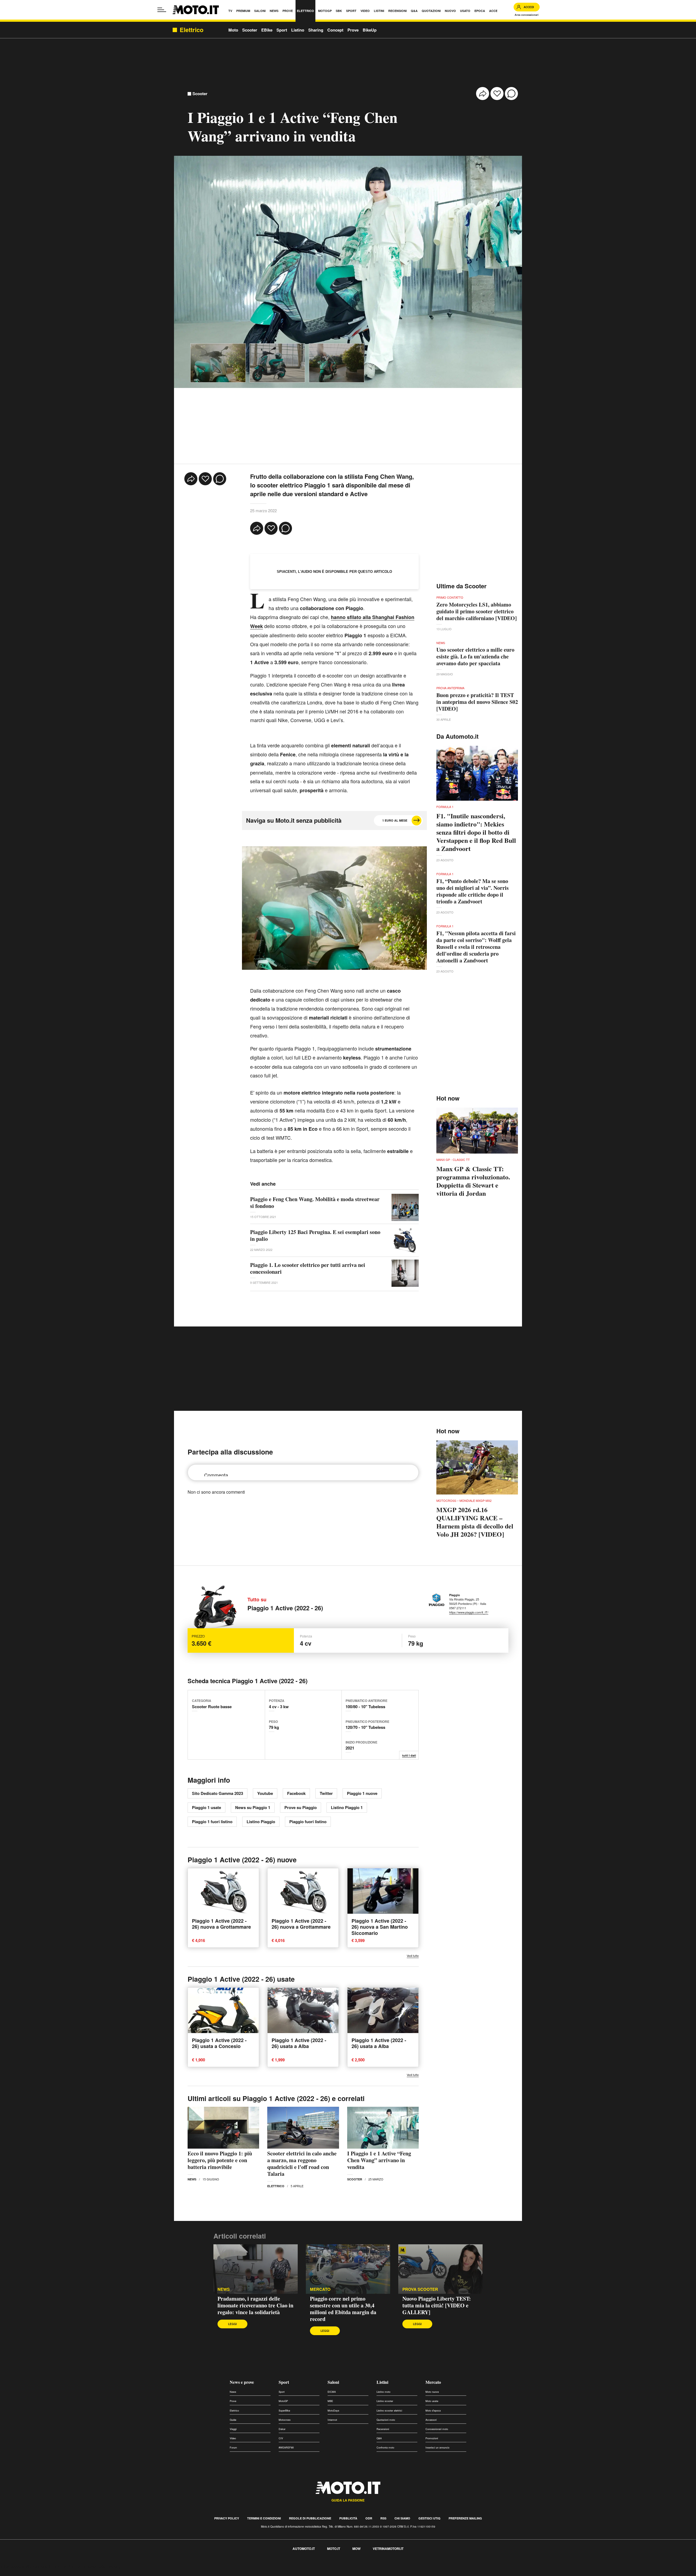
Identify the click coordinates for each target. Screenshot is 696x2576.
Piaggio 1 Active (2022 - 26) (285, 1608)
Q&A (379, 2438)
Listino (298, 30)
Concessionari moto (437, 2429)
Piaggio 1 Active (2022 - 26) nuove (242, 1860)
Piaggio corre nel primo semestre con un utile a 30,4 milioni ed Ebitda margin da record (343, 2309)
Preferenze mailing (465, 2518)
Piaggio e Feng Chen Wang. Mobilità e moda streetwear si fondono (315, 1202)
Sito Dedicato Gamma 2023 (217, 1793)
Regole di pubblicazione (310, 2518)
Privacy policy (227, 2518)
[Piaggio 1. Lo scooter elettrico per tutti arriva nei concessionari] (405, 1273)
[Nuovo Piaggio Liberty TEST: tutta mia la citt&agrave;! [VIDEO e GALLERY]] (440, 2269)
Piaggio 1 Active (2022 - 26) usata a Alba (299, 2043)
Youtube (265, 1793)
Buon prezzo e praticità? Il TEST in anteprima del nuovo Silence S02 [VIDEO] (477, 702)
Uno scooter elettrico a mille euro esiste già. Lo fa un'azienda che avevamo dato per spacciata (475, 656)
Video (233, 2438)
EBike (267, 30)
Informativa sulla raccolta (24, 2567)
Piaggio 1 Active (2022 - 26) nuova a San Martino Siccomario (380, 1927)
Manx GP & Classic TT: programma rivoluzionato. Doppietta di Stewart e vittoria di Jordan (473, 1181)
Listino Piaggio (261, 1822)
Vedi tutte (413, 1956)
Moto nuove (432, 2392)
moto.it (334, 2549)
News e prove (242, 2382)
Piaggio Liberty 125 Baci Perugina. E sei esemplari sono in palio (315, 1235)
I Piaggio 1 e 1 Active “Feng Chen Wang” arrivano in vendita (379, 2160)
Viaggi (233, 2429)
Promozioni (432, 2438)
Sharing (316, 30)
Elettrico (276, 2186)
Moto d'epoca (433, 2411)
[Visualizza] (218, 363)
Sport (282, 30)
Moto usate (432, 2401)
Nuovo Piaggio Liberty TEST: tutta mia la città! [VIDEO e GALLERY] (437, 2305)
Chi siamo (402, 2518)
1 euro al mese (395, 820)
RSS (383, 2518)
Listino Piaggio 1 (347, 1807)
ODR (369, 2518)
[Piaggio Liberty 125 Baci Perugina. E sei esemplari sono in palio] (405, 1240)
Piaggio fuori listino (308, 1822)
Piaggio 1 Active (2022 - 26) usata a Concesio (219, 2043)
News (192, 2179)
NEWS (224, 2289)
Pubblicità (348, 2518)
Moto (233, 30)
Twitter (326, 1793)
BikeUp (370, 30)
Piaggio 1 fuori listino (212, 1822)
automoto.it (304, 2549)
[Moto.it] (196, 10)
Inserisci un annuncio (437, 2448)
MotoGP (283, 2401)
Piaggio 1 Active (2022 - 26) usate (241, 1979)
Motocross (285, 2420)
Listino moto (383, 2392)
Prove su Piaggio (301, 1807)
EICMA (332, 2392)
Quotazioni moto (386, 2420)
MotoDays (333, 2411)
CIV (281, 2438)
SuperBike (284, 2411)
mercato (320, 2289)
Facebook (296, 1793)
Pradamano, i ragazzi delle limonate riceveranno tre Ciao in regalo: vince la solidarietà (255, 2305)
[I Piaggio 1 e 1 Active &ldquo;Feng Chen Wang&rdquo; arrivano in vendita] (383, 2128)
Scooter (250, 30)
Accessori (431, 2420)
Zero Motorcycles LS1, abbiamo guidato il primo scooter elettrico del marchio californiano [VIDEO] (477, 611)
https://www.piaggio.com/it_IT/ (469, 1612)
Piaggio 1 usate (206, 1807)
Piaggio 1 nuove (362, 1793)
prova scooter (420, 2289)
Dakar (282, 2429)
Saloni (333, 2382)
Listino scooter (385, 2401)
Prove (353, 30)
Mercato (433, 2382)
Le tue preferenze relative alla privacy (85, 2567)
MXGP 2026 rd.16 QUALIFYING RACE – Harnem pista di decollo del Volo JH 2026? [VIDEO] (475, 1522)
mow (356, 2549)
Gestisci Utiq (429, 2518)
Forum (233, 2448)
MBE (330, 2401)
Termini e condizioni (264, 2518)
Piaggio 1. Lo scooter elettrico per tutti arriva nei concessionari (308, 1268)
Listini (382, 2382)
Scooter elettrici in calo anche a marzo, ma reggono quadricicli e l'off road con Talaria (302, 2164)
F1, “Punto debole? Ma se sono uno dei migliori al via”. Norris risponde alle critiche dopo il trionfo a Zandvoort (473, 891)
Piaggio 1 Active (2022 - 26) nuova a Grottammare (221, 1924)
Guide (233, 2420)
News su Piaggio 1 (253, 1807)
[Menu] (162, 10)
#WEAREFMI (286, 2448)
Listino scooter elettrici (389, 2411)
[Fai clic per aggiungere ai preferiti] (497, 94)
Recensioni (383, 2429)
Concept (335, 30)
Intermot (332, 2420)
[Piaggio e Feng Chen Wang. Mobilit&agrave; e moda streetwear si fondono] (405, 1207)
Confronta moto (385, 2448)
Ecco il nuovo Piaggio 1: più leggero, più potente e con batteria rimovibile (220, 2160)
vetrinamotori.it (388, 2549)
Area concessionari (527, 15)
